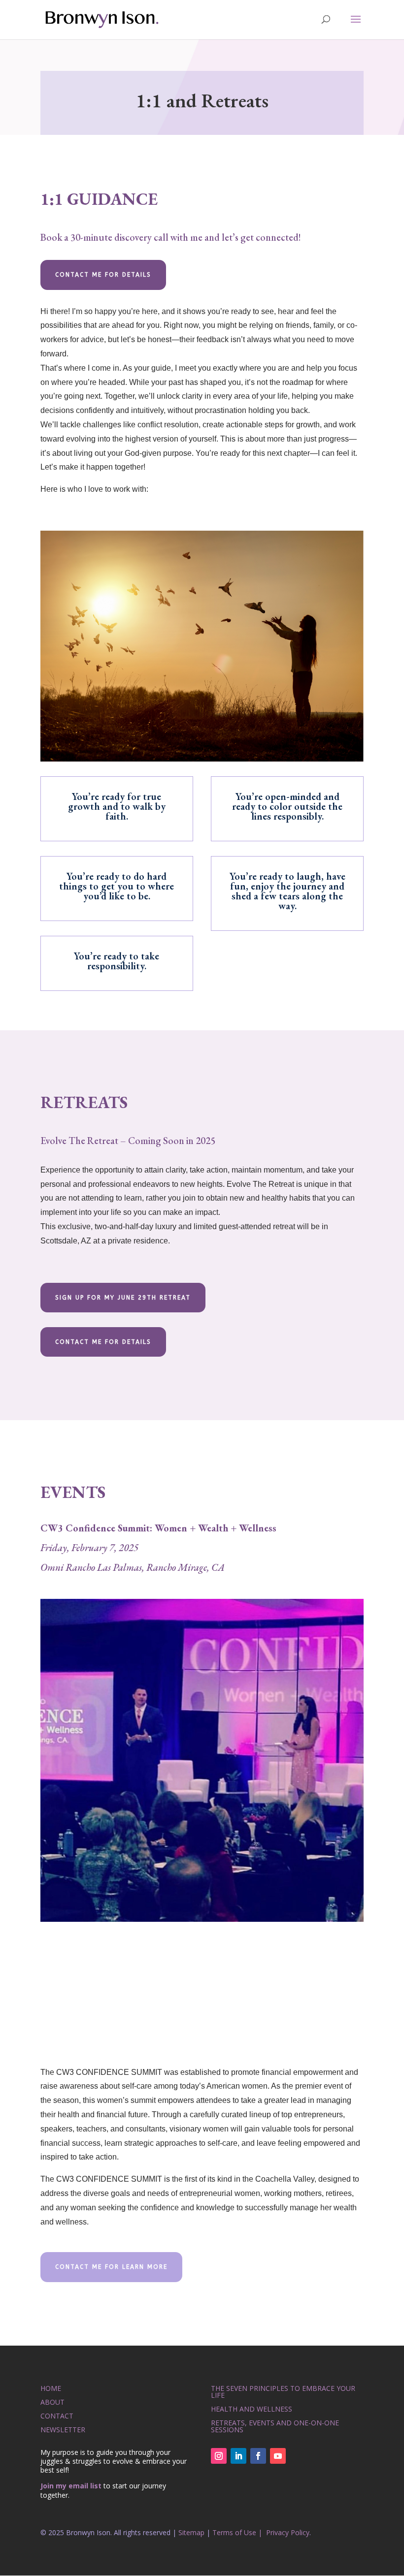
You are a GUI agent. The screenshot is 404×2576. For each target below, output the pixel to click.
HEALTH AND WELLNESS (252, 2409)
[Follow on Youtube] (278, 2456)
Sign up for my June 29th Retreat (123, 1298)
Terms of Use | (238, 2532)
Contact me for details (103, 275)
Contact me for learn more (111, 2267)
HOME (51, 2388)
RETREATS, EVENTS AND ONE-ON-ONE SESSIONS (275, 2426)
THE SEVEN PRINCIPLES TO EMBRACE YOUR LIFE (283, 2392)
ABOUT (52, 2402)
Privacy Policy (288, 2532)
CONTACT (57, 2416)
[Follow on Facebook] (258, 2456)
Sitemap (191, 2532)
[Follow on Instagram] (219, 2456)
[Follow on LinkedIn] (238, 2456)
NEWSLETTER (63, 2430)
